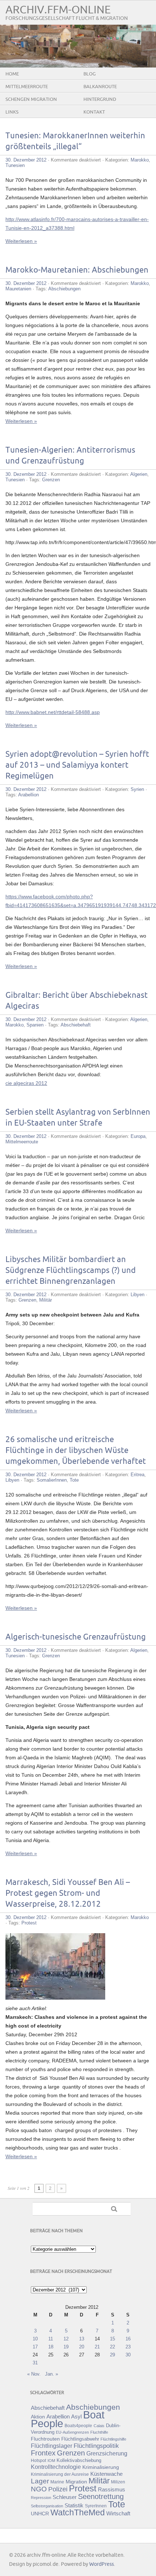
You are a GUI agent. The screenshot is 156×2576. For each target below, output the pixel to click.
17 (35, 2347)
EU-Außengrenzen (72, 2432)
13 (82, 2339)
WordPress (102, 2564)
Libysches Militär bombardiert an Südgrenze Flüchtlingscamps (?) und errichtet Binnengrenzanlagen (71, 1271)
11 (51, 2339)
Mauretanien (18, 289)
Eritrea (137, 1475)
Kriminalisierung (101, 2467)
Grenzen (51, 480)
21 (97, 2347)
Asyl (76, 2416)
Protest (29, 1923)
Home (12, 74)
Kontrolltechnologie (56, 2467)
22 (112, 2347)
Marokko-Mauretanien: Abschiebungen (77, 270)
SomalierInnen (52, 1480)
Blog (90, 74)
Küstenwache (106, 2474)
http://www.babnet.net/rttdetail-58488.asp (53, 712)
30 (128, 2355)
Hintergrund (100, 99)
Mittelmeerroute (27, 87)
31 (35, 2363)
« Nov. (34, 2374)
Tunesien (15, 165)
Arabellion (28, 795)
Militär (46, 1300)
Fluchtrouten (45, 2439)
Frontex (43, 2453)
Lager (40, 2481)
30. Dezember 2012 (26, 160)
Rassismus (112, 2490)
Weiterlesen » (21, 241)
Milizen (118, 2482)
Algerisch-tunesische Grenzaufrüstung (76, 1637)
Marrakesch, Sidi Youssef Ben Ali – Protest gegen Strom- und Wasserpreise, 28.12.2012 (68, 1893)
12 (66, 2339)
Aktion (38, 2417)
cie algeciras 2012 (26, 1083)
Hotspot (38, 2461)
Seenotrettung (101, 2496)
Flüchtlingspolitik (96, 2446)
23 (128, 2347)
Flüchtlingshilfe (113, 2439)
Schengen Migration (31, 99)
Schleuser (65, 2497)
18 (51, 2347)
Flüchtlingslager (52, 2446)
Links (12, 112)
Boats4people (78, 2426)
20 (82, 2347)
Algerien (139, 474)
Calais (99, 2426)
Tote (74, 1480)
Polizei (58, 2489)
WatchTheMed (78, 2512)
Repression (41, 2498)
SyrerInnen (96, 2506)
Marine (57, 2482)
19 (66, 2347)
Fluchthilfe (99, 2432)
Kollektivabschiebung (79, 2460)
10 (35, 2339)
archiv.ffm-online (58, 10)
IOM (51, 2461)
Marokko (140, 160)
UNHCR (40, 2514)
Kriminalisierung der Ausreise (60, 2474)
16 (128, 2339)
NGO (39, 2489)
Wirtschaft (118, 2514)
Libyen (137, 1295)
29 (112, 2355)
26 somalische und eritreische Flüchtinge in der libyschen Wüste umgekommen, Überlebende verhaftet (76, 1451)
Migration (76, 2482)
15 (112, 2339)
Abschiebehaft (76, 1025)
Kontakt (94, 112)
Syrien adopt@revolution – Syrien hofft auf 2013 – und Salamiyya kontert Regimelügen (77, 765)
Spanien (35, 1025)
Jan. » (52, 2374)
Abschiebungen (64, 289)
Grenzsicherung (107, 2453)
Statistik (74, 2505)
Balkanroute (100, 87)
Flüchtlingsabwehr (80, 2439)
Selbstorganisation (47, 2506)
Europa (138, 1136)
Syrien (137, 789)
